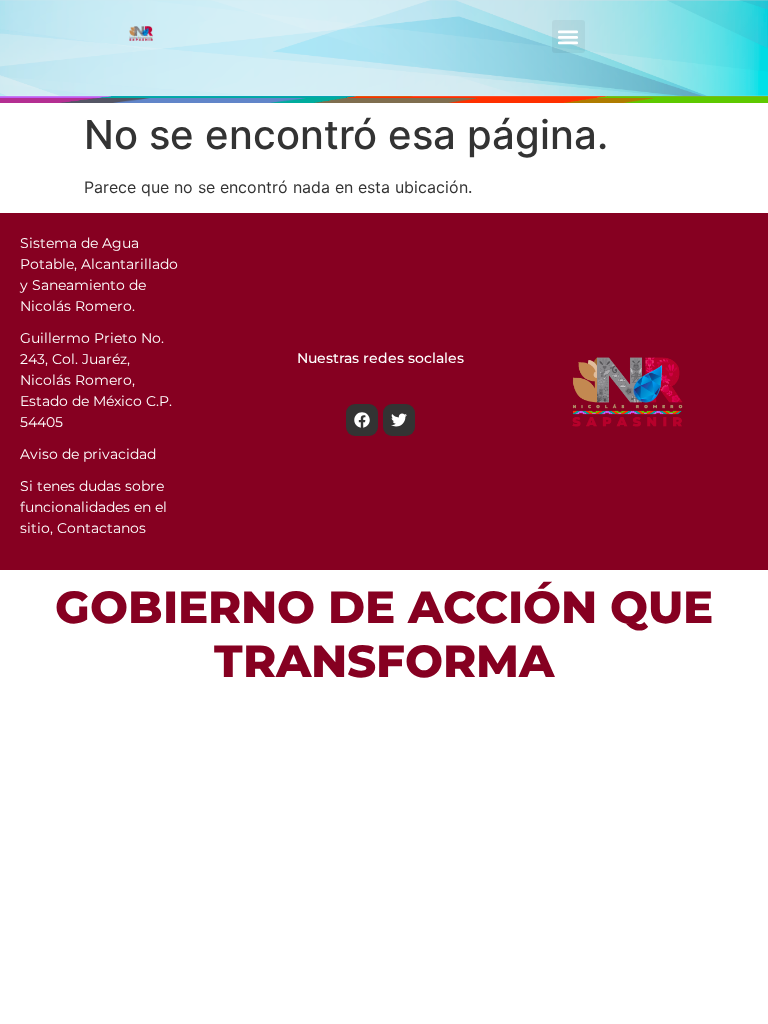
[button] (568, 36)
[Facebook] (362, 420)
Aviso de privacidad (88, 454)
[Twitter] (399, 420)
